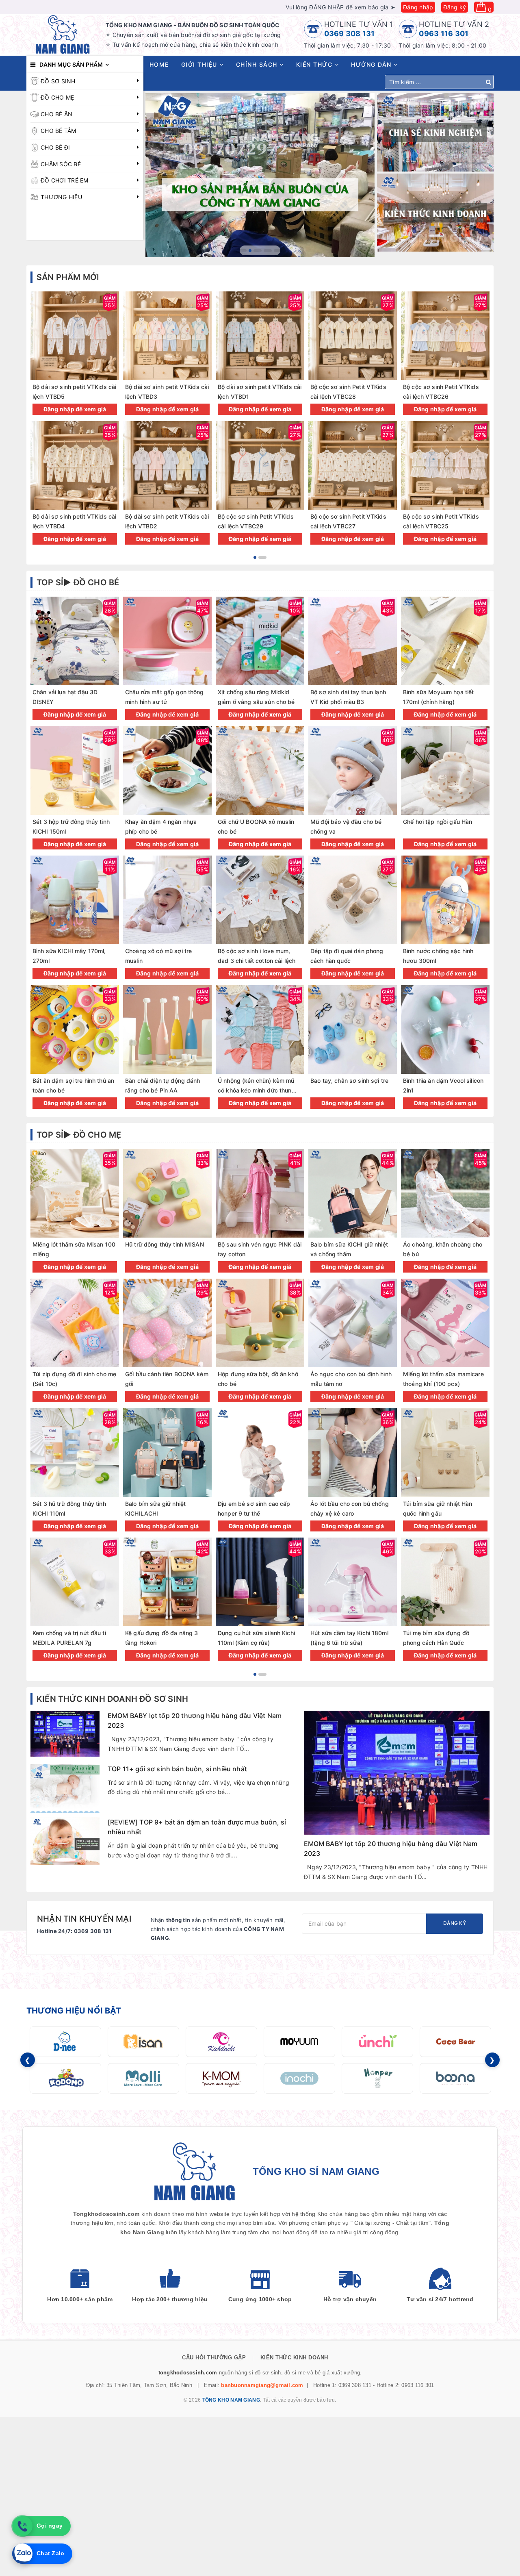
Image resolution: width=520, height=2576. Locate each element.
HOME (159, 64)
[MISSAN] (143, 2042)
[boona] (455, 2078)
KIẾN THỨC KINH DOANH (294, 2358)
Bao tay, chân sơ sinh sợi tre (349, 1081)
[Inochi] (299, 2078)
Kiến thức (315, 64)
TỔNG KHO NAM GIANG (231, 2400)
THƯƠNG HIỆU (61, 197)
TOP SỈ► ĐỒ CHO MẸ (79, 1135)
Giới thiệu (200, 64)
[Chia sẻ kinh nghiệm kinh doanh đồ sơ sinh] (435, 132)
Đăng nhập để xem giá (75, 409)
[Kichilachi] (221, 2042)
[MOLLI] (143, 2078)
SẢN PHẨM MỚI (68, 277)
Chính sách (258, 64)
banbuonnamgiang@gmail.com (262, 2385)
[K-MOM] (221, 2078)
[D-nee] (65, 2042)
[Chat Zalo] (22, 2554)
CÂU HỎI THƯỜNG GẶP (214, 2358)
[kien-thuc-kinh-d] (435, 213)
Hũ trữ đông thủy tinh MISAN (165, 1244)
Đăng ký (455, 7)
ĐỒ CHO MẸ (57, 97)
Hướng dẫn (372, 64)
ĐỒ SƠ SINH (58, 81)
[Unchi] (377, 2042)
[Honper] (377, 2078)
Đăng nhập (418, 7)
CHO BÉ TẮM (58, 131)
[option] (260, 175)
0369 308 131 (350, 34)
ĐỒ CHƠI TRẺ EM (65, 180)
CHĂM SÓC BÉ (61, 164)
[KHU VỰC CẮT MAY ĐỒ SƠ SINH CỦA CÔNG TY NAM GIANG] (260, 175)
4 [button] (268, 251)
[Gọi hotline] (22, 2526)
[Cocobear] (455, 2042)
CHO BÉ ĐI (55, 147)
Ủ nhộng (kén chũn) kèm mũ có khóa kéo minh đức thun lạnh (256, 1090)
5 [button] (278, 251)
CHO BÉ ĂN (56, 114)
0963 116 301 (444, 34)
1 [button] (243, 251)
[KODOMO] (65, 2078)
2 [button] (253, 251)
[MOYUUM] (299, 2042)
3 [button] (260, 251)
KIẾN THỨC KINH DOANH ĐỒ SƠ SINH (112, 1699)
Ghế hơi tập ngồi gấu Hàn (438, 822)
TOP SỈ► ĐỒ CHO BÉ (78, 582)
